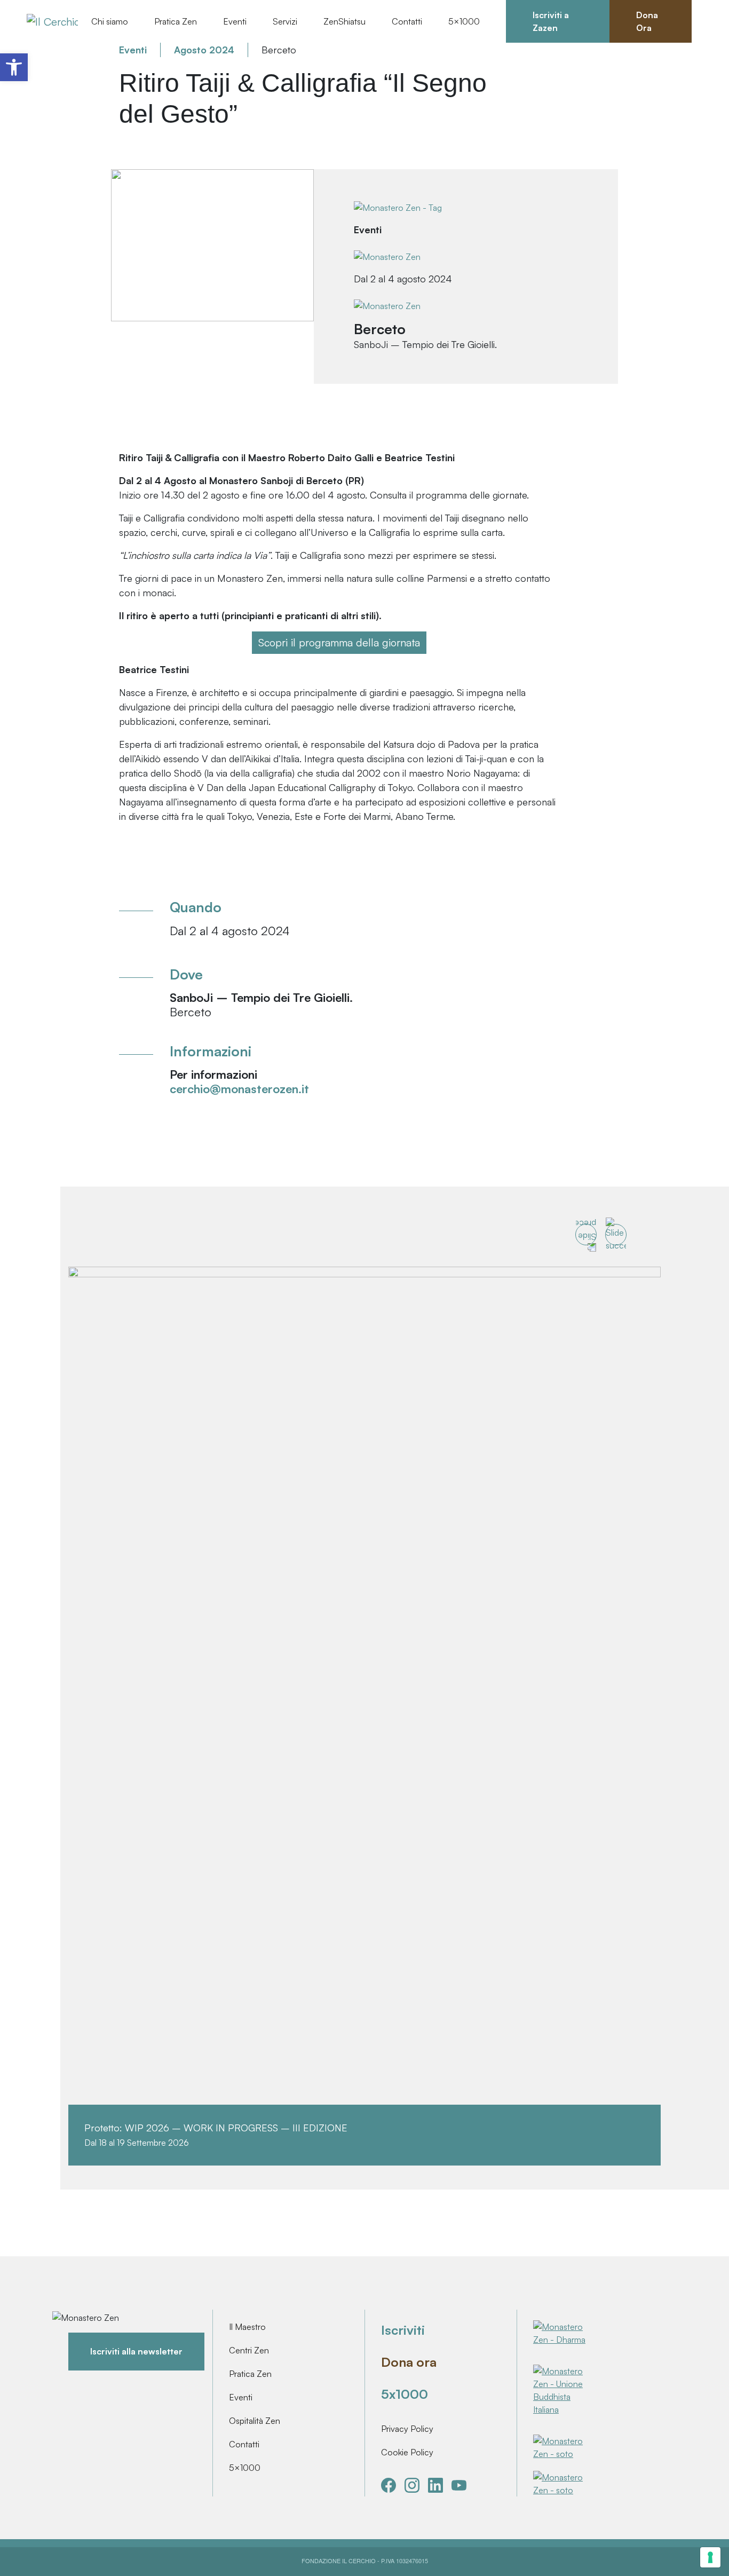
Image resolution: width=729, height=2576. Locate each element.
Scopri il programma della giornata (339, 642)
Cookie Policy (407, 2452)
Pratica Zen (250, 2374)
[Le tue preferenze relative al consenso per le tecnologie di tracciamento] (710, 2557)
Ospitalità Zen (255, 2421)
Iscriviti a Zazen (551, 21)
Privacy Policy (407, 2429)
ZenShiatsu (344, 21)
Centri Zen (249, 2350)
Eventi (241, 2397)
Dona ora (409, 2362)
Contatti (407, 21)
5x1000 (405, 2394)
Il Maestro (247, 2327)
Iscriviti (403, 2330)
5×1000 (245, 2468)
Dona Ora (647, 21)
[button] (14, 67)
